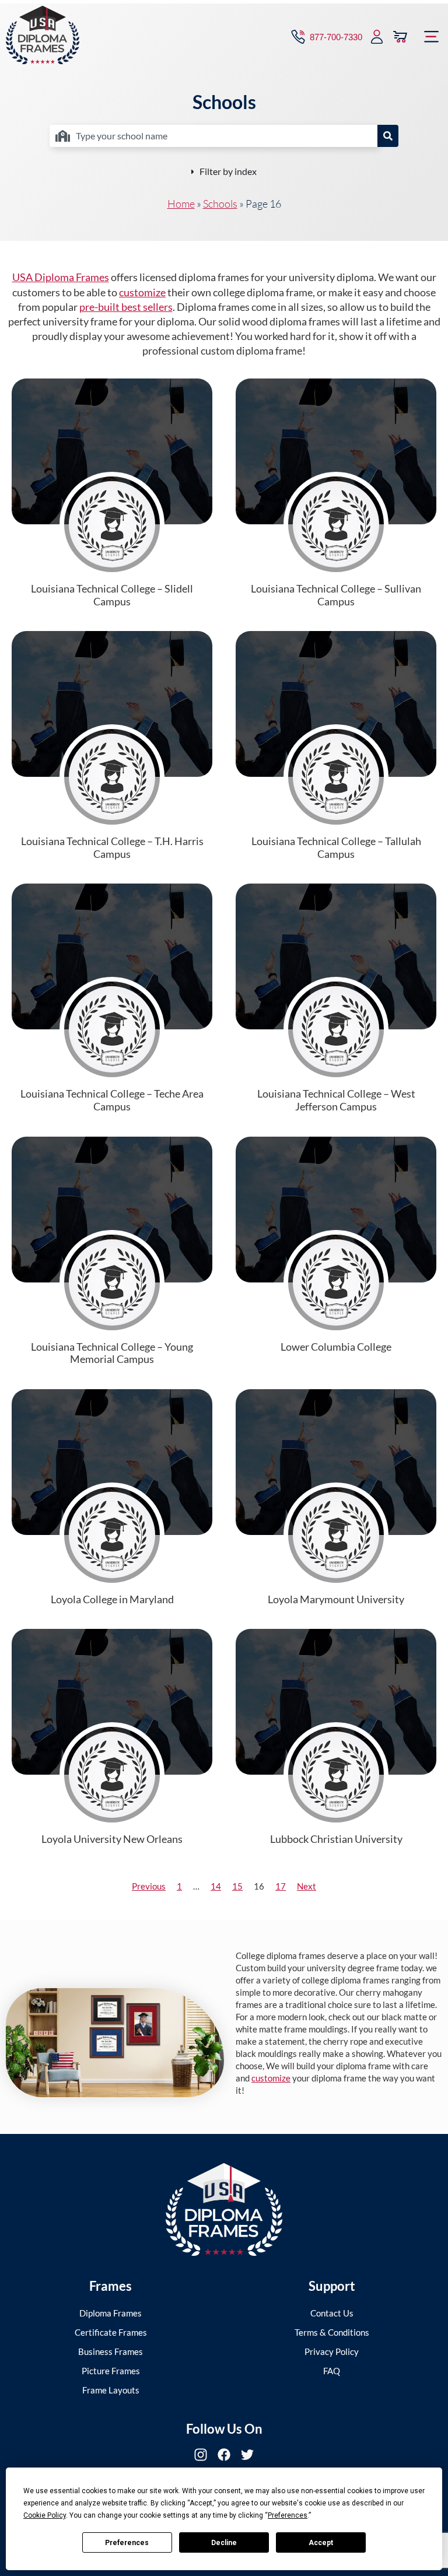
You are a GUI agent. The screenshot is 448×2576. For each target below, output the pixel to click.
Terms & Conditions (332, 2332)
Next (307, 1886)
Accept (321, 2543)
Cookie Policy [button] (45, 2515)
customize (142, 292)
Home (181, 204)
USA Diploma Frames (61, 277)
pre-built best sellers (126, 307)
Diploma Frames (111, 2313)
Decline (224, 2543)
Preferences (127, 2543)
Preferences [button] (288, 2515)
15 (237, 1886)
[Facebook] (224, 2455)
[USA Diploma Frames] (224, 2209)
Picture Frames (111, 2371)
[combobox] (213, 136)
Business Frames (111, 2351)
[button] (432, 37)
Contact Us (332, 2313)
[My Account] (377, 37)
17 (281, 1886)
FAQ (332, 2371)
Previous (149, 1886)
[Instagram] (201, 2455)
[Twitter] (247, 2455)
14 (216, 1886)
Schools (220, 204)
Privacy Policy (332, 2351)
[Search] (388, 136)
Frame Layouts (111, 2390)
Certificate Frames (111, 2332)
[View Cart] (400, 37)
